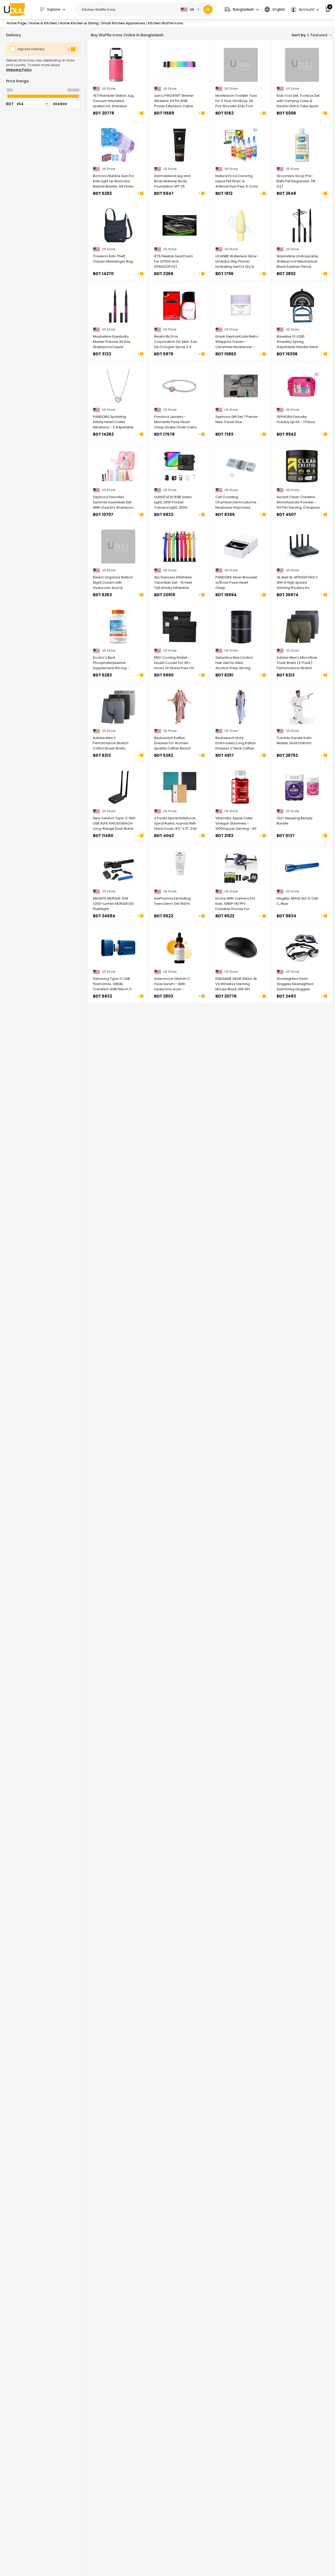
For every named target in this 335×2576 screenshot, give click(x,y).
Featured (319, 35)
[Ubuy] (14, 9)
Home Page (16, 23)
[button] (242, 10)
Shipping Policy (19, 70)
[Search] (208, 10)
